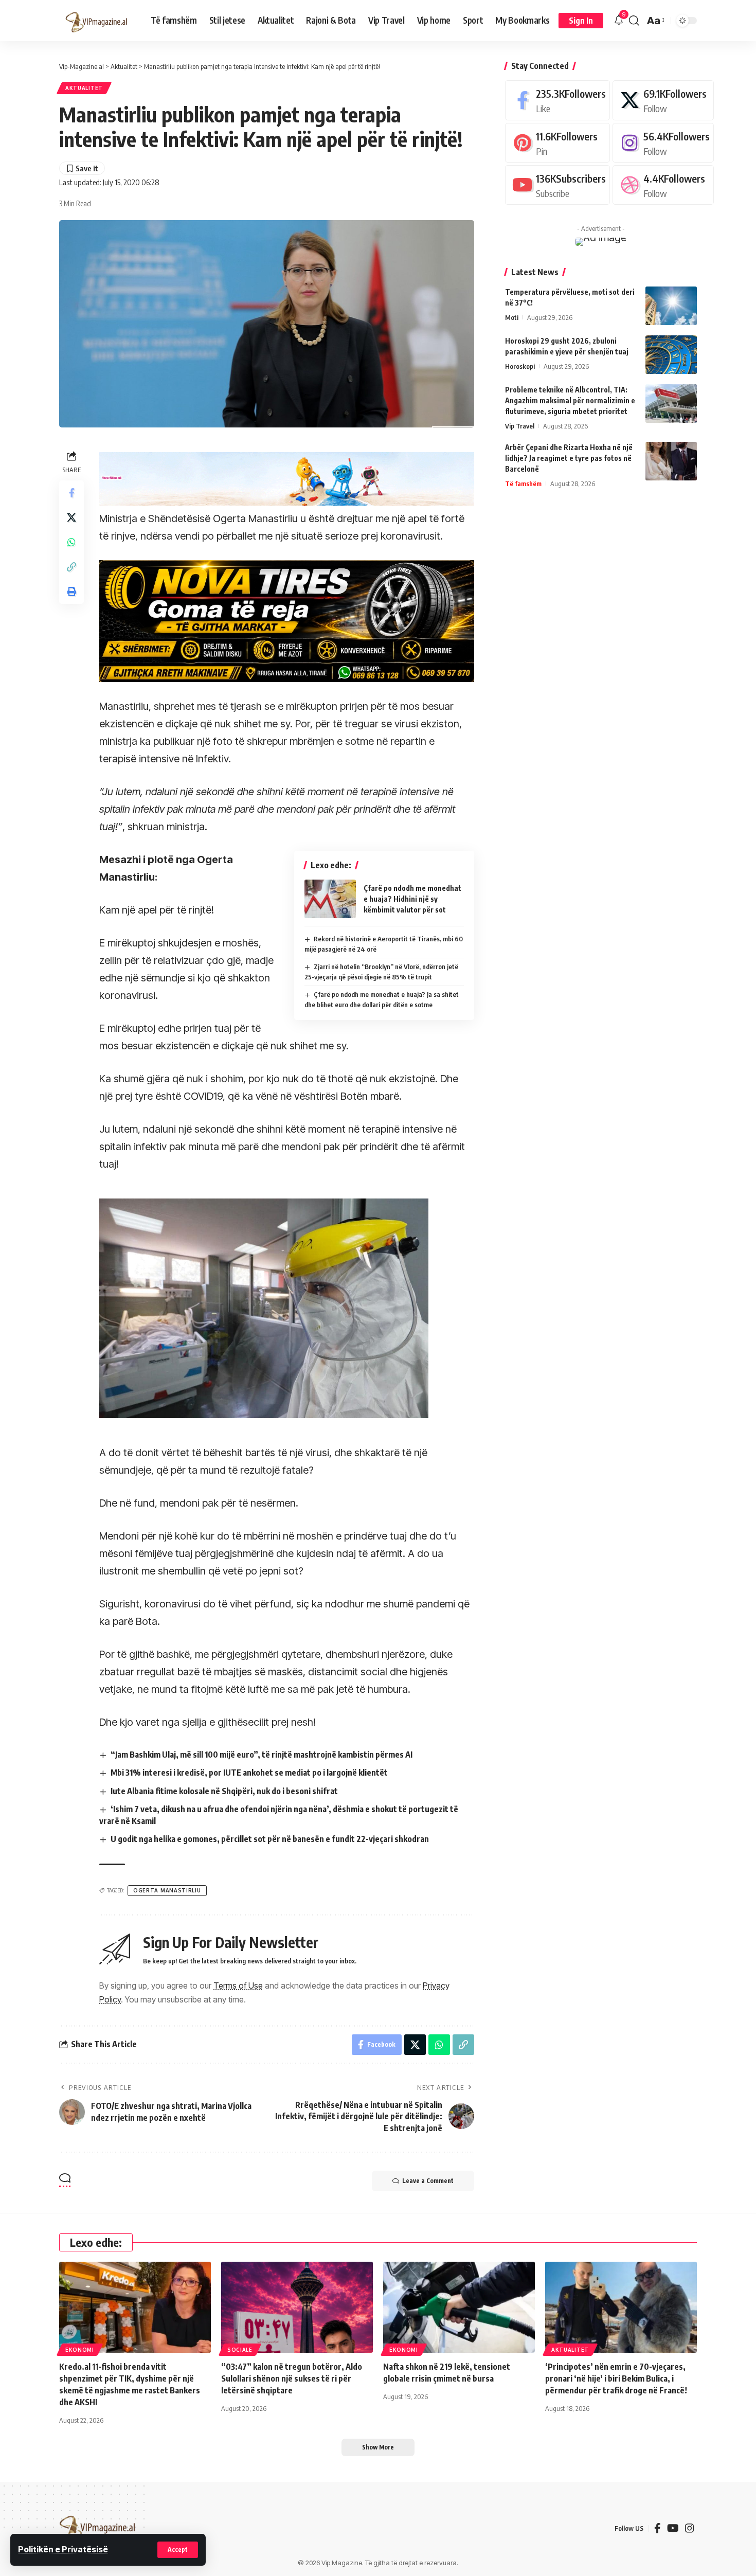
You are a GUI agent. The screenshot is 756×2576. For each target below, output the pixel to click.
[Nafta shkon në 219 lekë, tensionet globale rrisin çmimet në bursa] (459, 2307)
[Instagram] (663, 142)
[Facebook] (557, 100)
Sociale (240, 2350)
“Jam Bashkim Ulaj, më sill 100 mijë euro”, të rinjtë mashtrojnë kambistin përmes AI (262, 1755)
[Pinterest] (557, 142)
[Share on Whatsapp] (71, 542)
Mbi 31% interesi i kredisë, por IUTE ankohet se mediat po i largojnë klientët (249, 1773)
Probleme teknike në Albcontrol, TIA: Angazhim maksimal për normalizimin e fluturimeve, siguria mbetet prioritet (570, 400)
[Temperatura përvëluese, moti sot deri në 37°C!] (671, 306)
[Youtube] (557, 185)
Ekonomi (80, 2350)
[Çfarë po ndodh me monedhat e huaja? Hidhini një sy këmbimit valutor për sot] (330, 899)
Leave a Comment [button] (428, 2181)
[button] (178, 2550)
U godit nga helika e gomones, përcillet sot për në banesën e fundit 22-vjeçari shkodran (270, 1839)
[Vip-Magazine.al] (97, 21)
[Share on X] (71, 517)
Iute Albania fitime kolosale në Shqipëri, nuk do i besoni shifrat (224, 1791)
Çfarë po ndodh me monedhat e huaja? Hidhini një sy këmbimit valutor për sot (412, 899)
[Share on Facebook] (71, 493)
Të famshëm (523, 484)
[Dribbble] (663, 185)
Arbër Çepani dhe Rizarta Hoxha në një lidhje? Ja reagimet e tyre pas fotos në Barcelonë (569, 458)
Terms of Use (238, 1985)
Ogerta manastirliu (167, 1890)
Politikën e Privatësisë (63, 2549)
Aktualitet (84, 88)
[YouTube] (673, 2528)
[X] (663, 100)
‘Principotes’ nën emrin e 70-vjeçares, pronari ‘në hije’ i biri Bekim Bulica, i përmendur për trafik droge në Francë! (616, 2378)
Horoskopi (520, 366)
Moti (512, 317)
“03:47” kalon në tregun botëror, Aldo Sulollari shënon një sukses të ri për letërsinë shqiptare (292, 2378)
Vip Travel (520, 426)
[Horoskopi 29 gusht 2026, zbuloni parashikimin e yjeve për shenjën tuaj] (671, 355)
